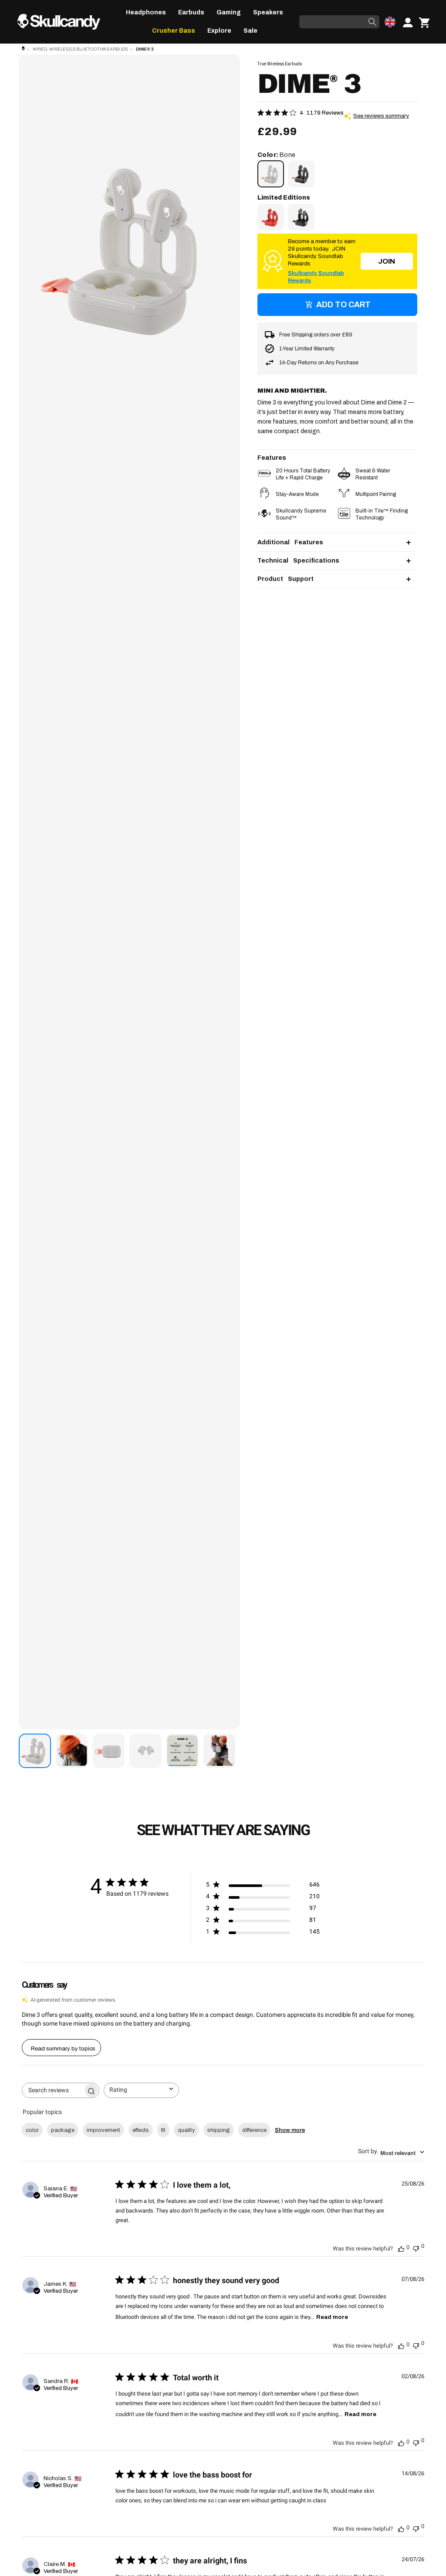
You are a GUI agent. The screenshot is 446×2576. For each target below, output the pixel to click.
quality (186, 2130)
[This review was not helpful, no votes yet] (416, 2247)
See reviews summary (381, 116)
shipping (219, 2130)
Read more (332, 2317)
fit (163, 2130)
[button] (146, 13)
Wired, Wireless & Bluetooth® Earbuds (80, 49)
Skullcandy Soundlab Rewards (316, 277)
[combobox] (141, 2090)
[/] (62, 22)
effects (141, 2130)
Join (387, 261)
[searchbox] (53, 2090)
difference (254, 2130)
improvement (103, 2130)
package (63, 2130)
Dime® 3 (145, 49)
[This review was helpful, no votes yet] (401, 2248)
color (32, 2130)
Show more (290, 2130)
